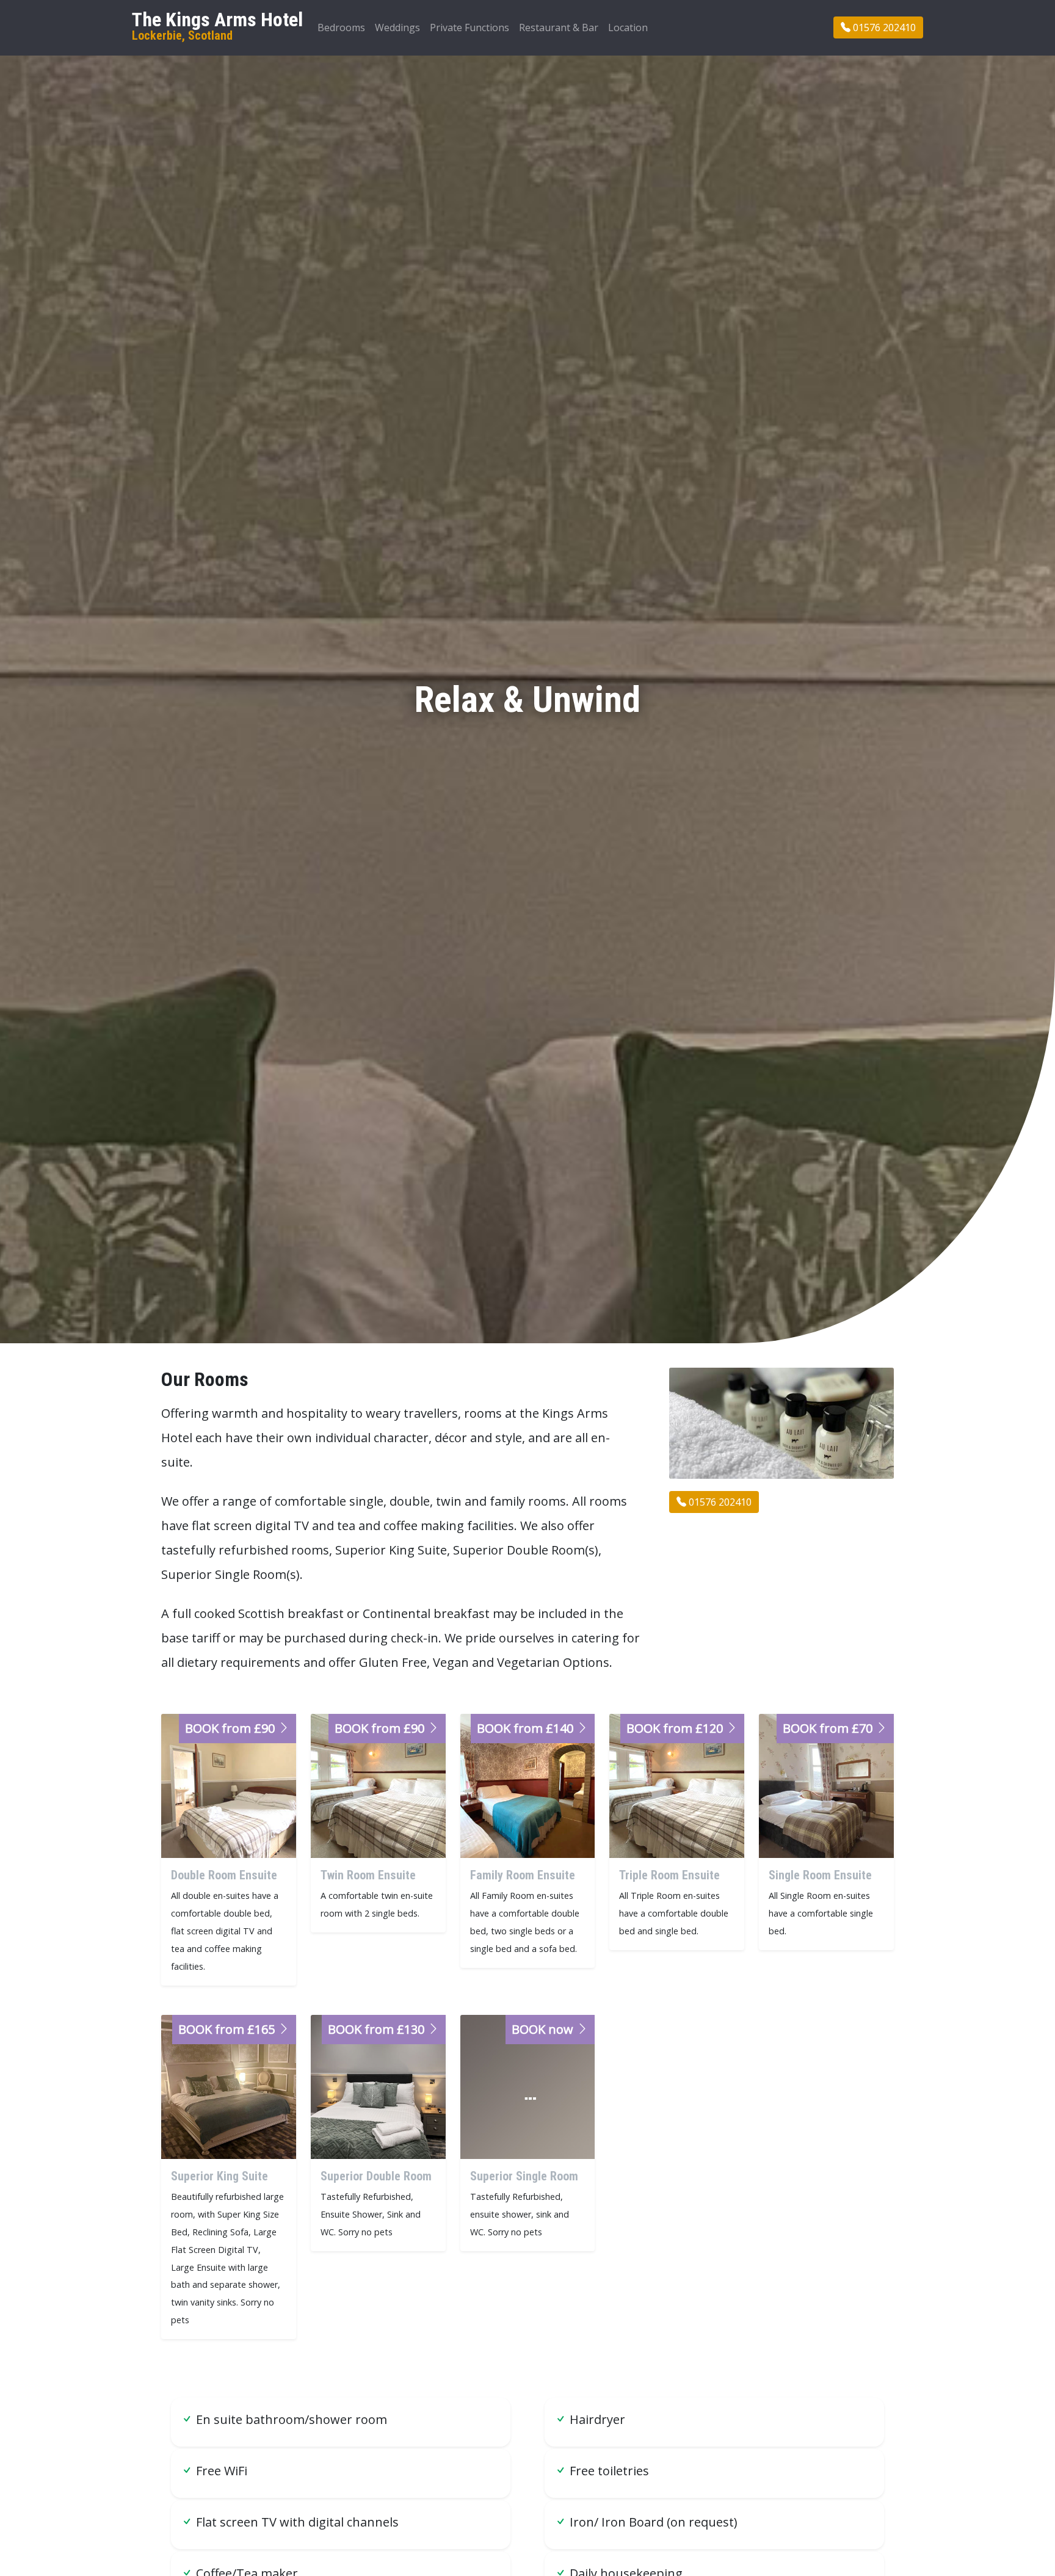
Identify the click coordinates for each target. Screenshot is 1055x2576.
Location (628, 27)
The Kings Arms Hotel (217, 26)
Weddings (397, 27)
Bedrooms (341, 27)
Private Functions (469, 27)
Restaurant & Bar (559, 27)
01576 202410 (883, 27)
